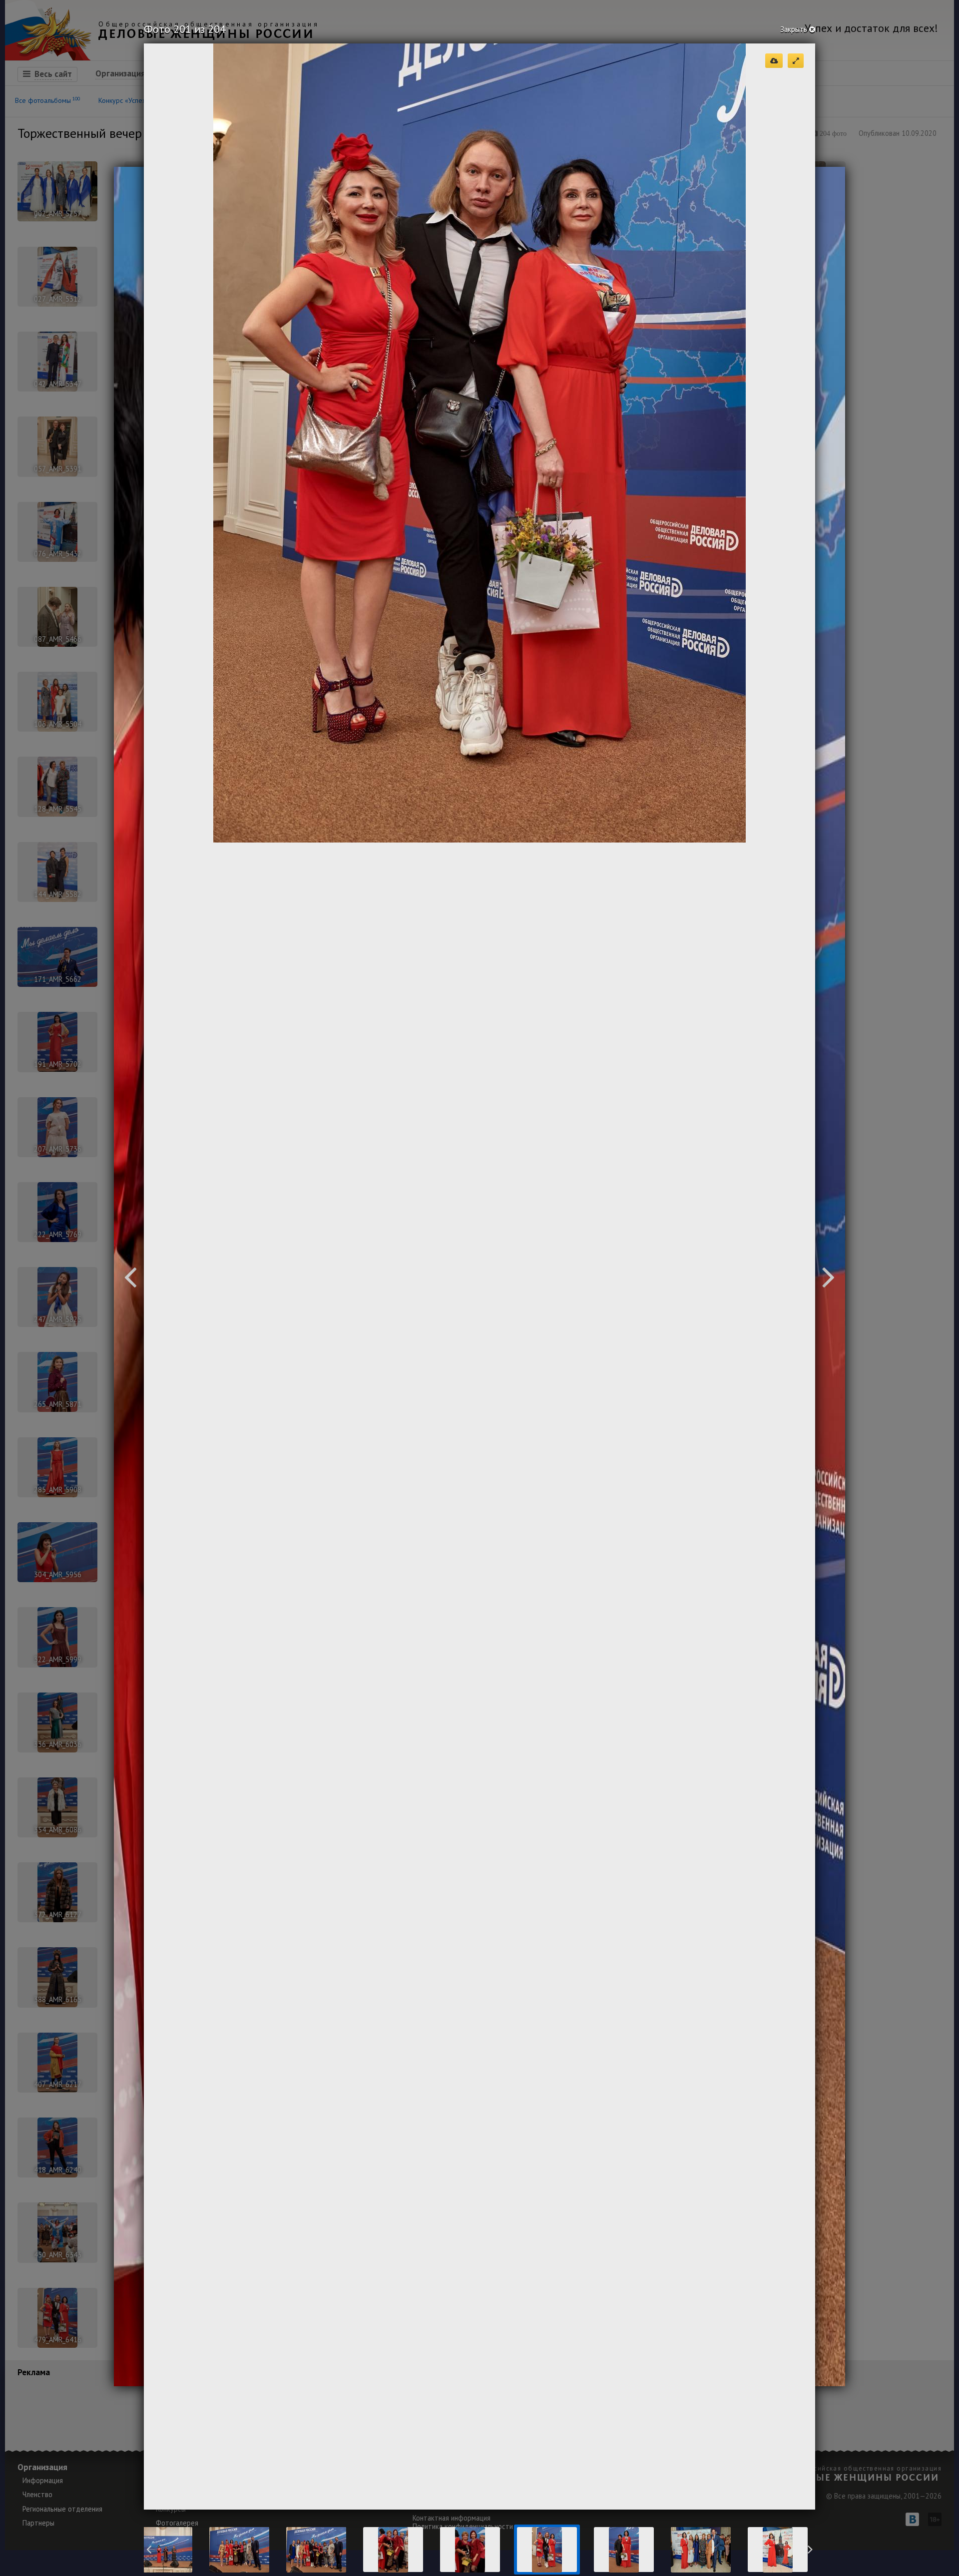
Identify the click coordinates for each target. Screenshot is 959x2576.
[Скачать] (774, 61)
